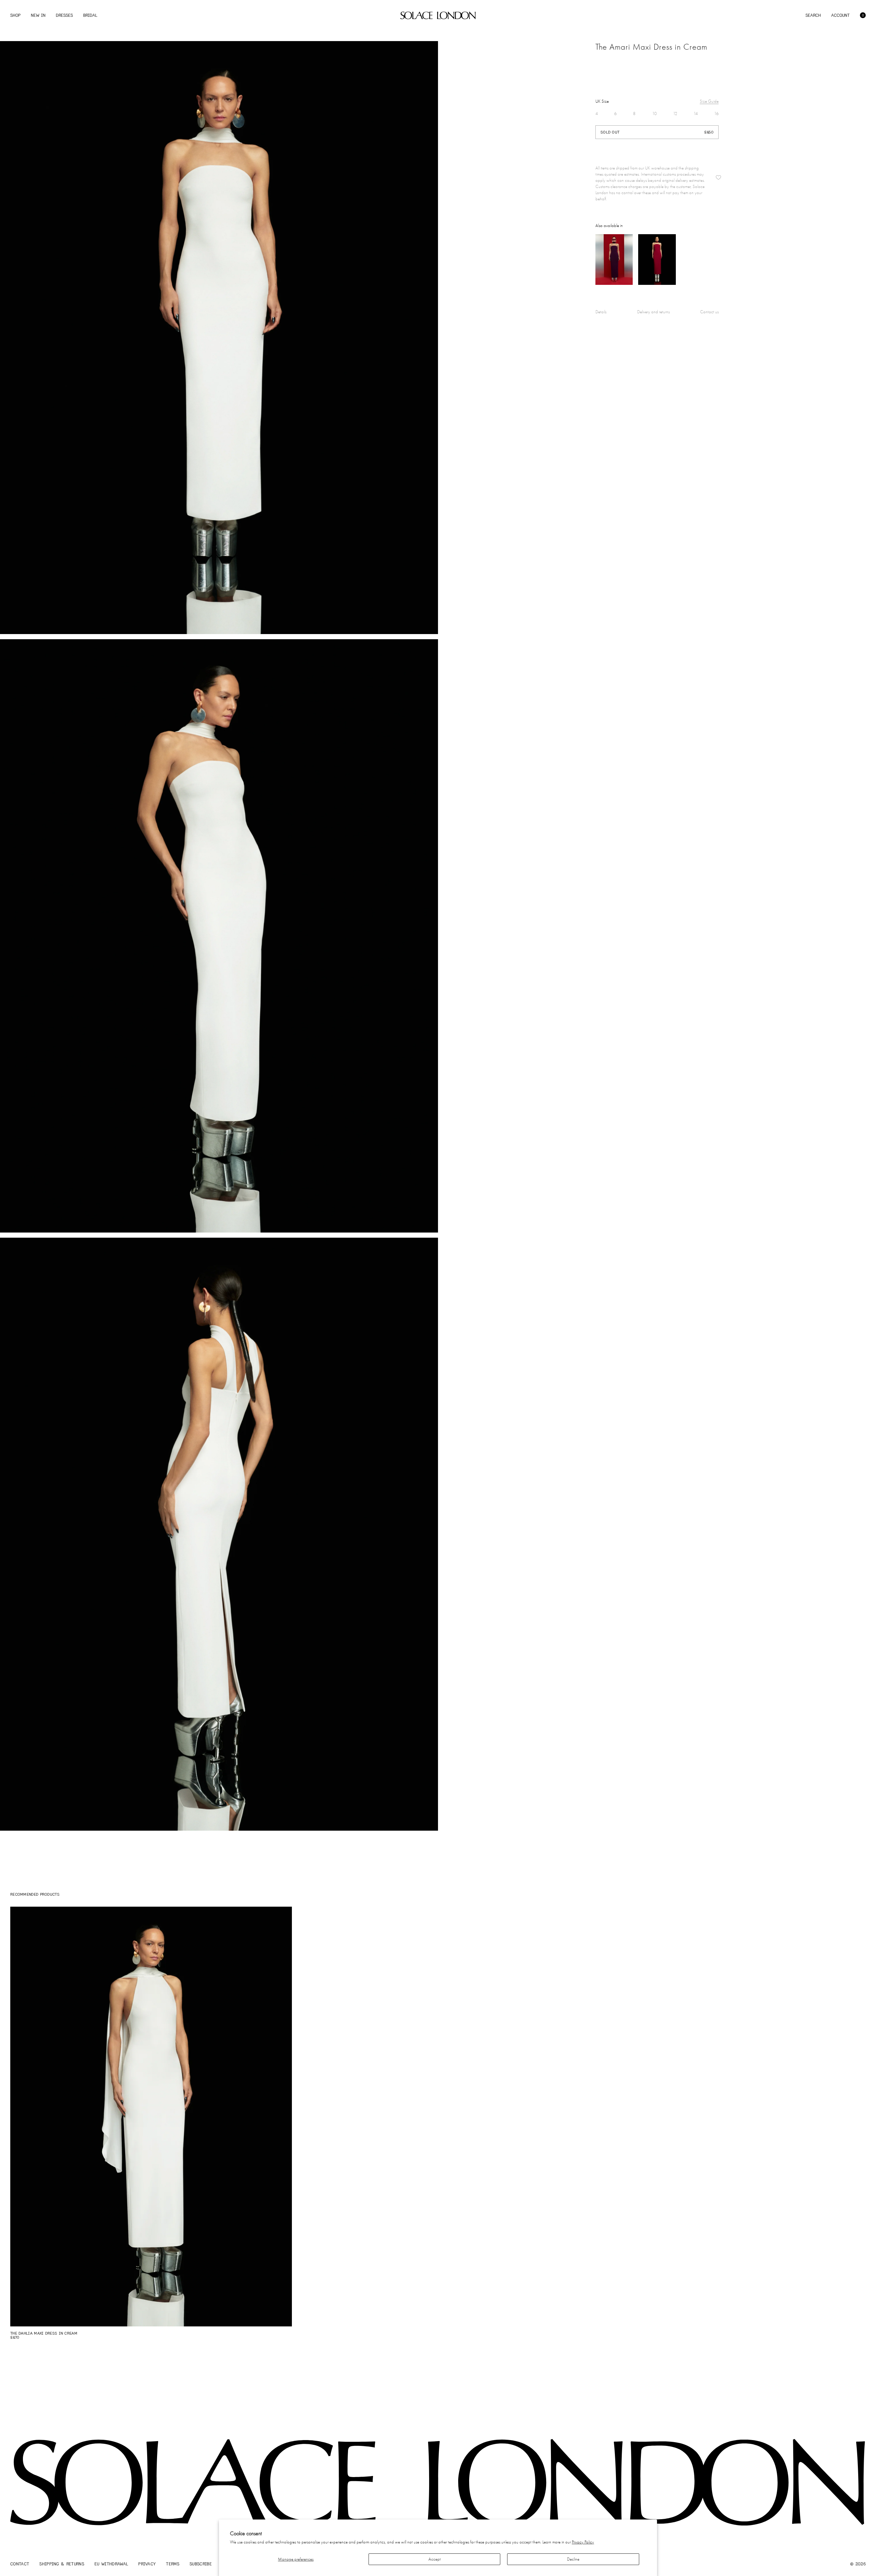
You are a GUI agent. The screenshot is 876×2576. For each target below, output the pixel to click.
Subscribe (201, 2564)
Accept (435, 2559)
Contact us (709, 312)
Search (813, 15)
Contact (20, 2564)
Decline (573, 2559)
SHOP (15, 15)
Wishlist (718, 178)
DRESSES (64, 15)
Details (601, 312)
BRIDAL (90, 15)
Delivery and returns (653, 312)
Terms (173, 2564)
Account (840, 15)
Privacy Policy (583, 2542)
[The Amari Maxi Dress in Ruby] (657, 260)
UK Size (602, 101)
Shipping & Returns (62, 2564)
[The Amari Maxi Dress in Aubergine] (614, 260)
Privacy (147, 2564)
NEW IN (38, 15)
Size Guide (709, 101)
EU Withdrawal (111, 2564)
